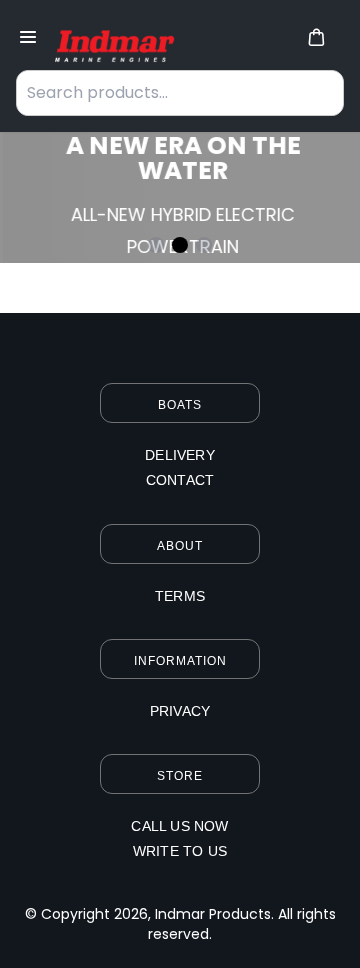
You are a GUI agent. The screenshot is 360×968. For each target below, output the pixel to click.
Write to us (180, 851)
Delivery (180, 455)
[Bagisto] (111, 39)
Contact (180, 480)
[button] (316, 36)
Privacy (180, 711)
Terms (180, 596)
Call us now (179, 826)
